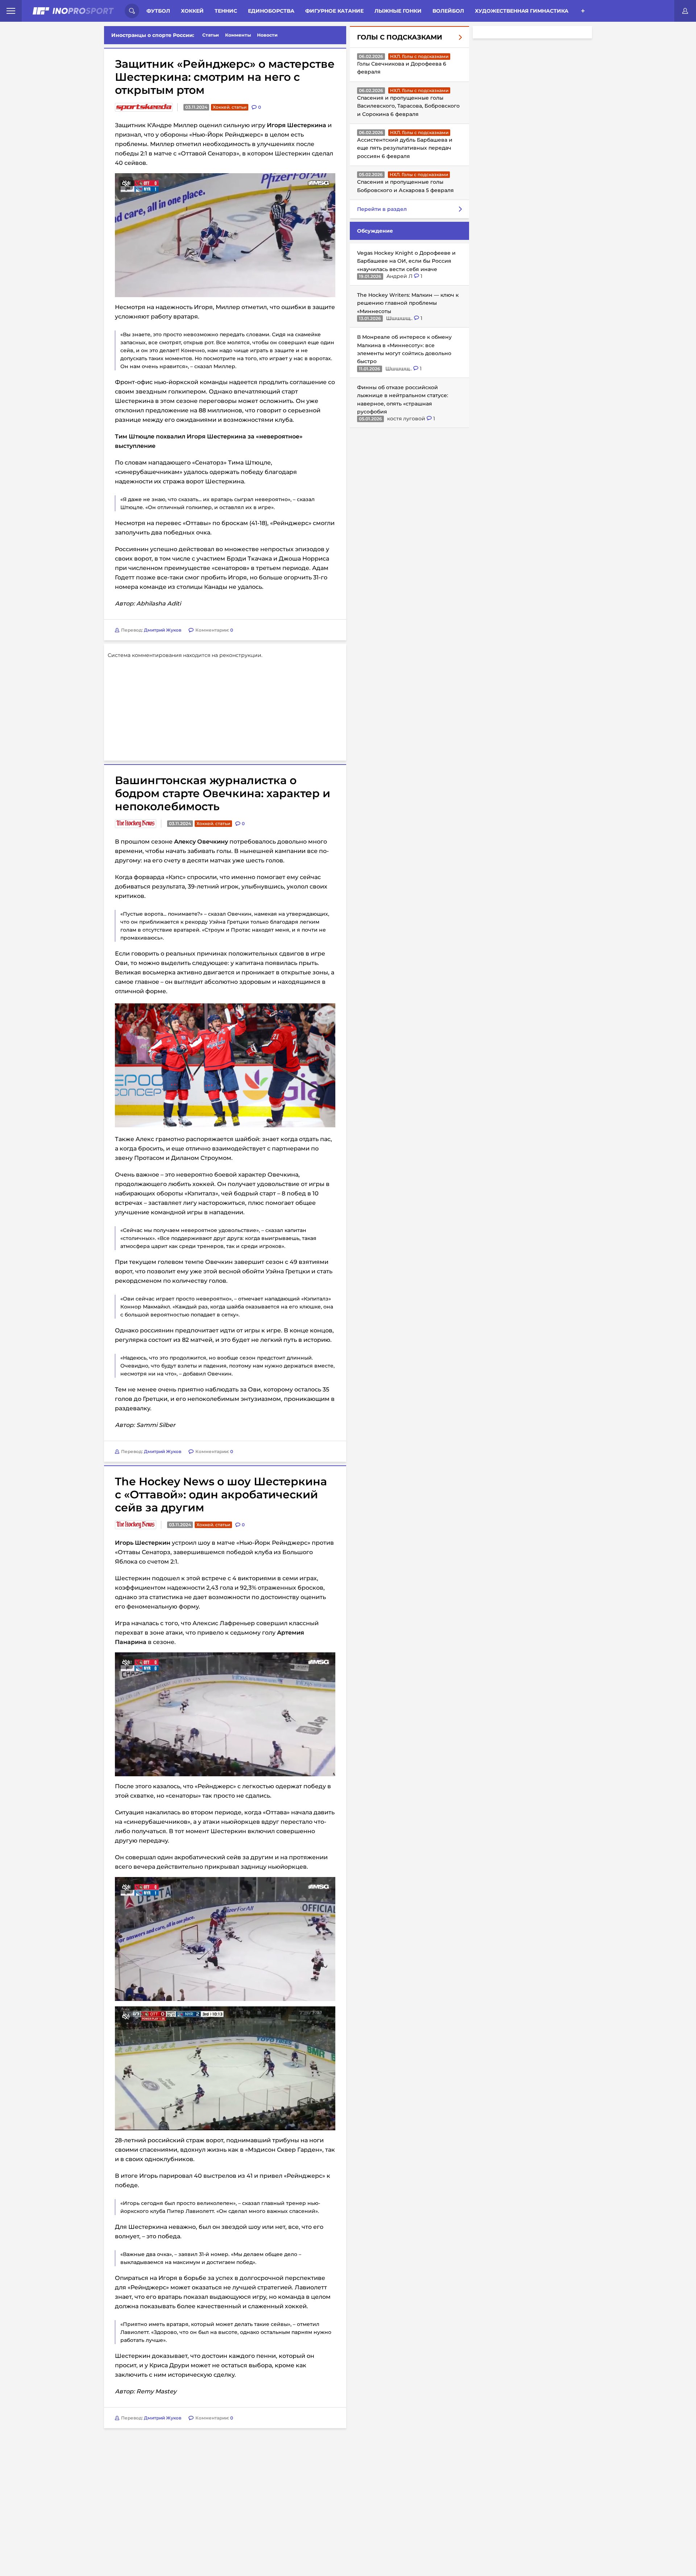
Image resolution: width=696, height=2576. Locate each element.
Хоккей (192, 11)
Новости (267, 35)
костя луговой (407, 419)
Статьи (211, 35)
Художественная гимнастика (522, 11)
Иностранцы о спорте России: (153, 35)
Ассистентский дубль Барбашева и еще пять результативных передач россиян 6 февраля (405, 148)
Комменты (238, 35)
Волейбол (448, 11)
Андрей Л (400, 276)
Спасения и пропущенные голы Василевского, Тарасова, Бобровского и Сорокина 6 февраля (408, 106)
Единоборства (271, 11)
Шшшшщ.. (400, 318)
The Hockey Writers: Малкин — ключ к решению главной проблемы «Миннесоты (408, 303)
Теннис (226, 11)
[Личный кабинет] (685, 11)
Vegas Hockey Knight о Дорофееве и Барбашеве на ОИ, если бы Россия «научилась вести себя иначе (406, 261)
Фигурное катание (334, 11)
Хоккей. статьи (230, 107)
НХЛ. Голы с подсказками (419, 56)
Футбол (158, 11)
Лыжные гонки (398, 11)
